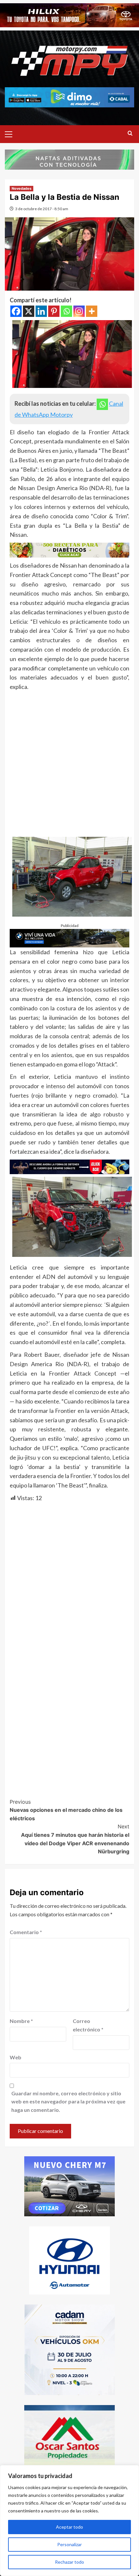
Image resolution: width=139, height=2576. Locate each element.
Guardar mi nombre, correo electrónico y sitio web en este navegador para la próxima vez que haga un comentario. (68, 2101)
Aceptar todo (69, 2527)
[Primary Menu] (11, 133)
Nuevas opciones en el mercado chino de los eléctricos (66, 1810)
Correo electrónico (88, 2025)
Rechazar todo (69, 2562)
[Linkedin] (41, 311)
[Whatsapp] (66, 311)
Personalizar (69, 2544)
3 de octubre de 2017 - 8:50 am (42, 209)
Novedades (21, 188)
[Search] (130, 133)
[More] (92, 311)
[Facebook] (16, 311)
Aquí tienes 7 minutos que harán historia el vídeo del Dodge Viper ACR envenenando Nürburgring (75, 1839)
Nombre (21, 2021)
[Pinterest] (54, 311)
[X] (29, 311)
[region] (69, 2521)
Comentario (26, 1932)
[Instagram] (79, 311)
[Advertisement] (69, 764)
